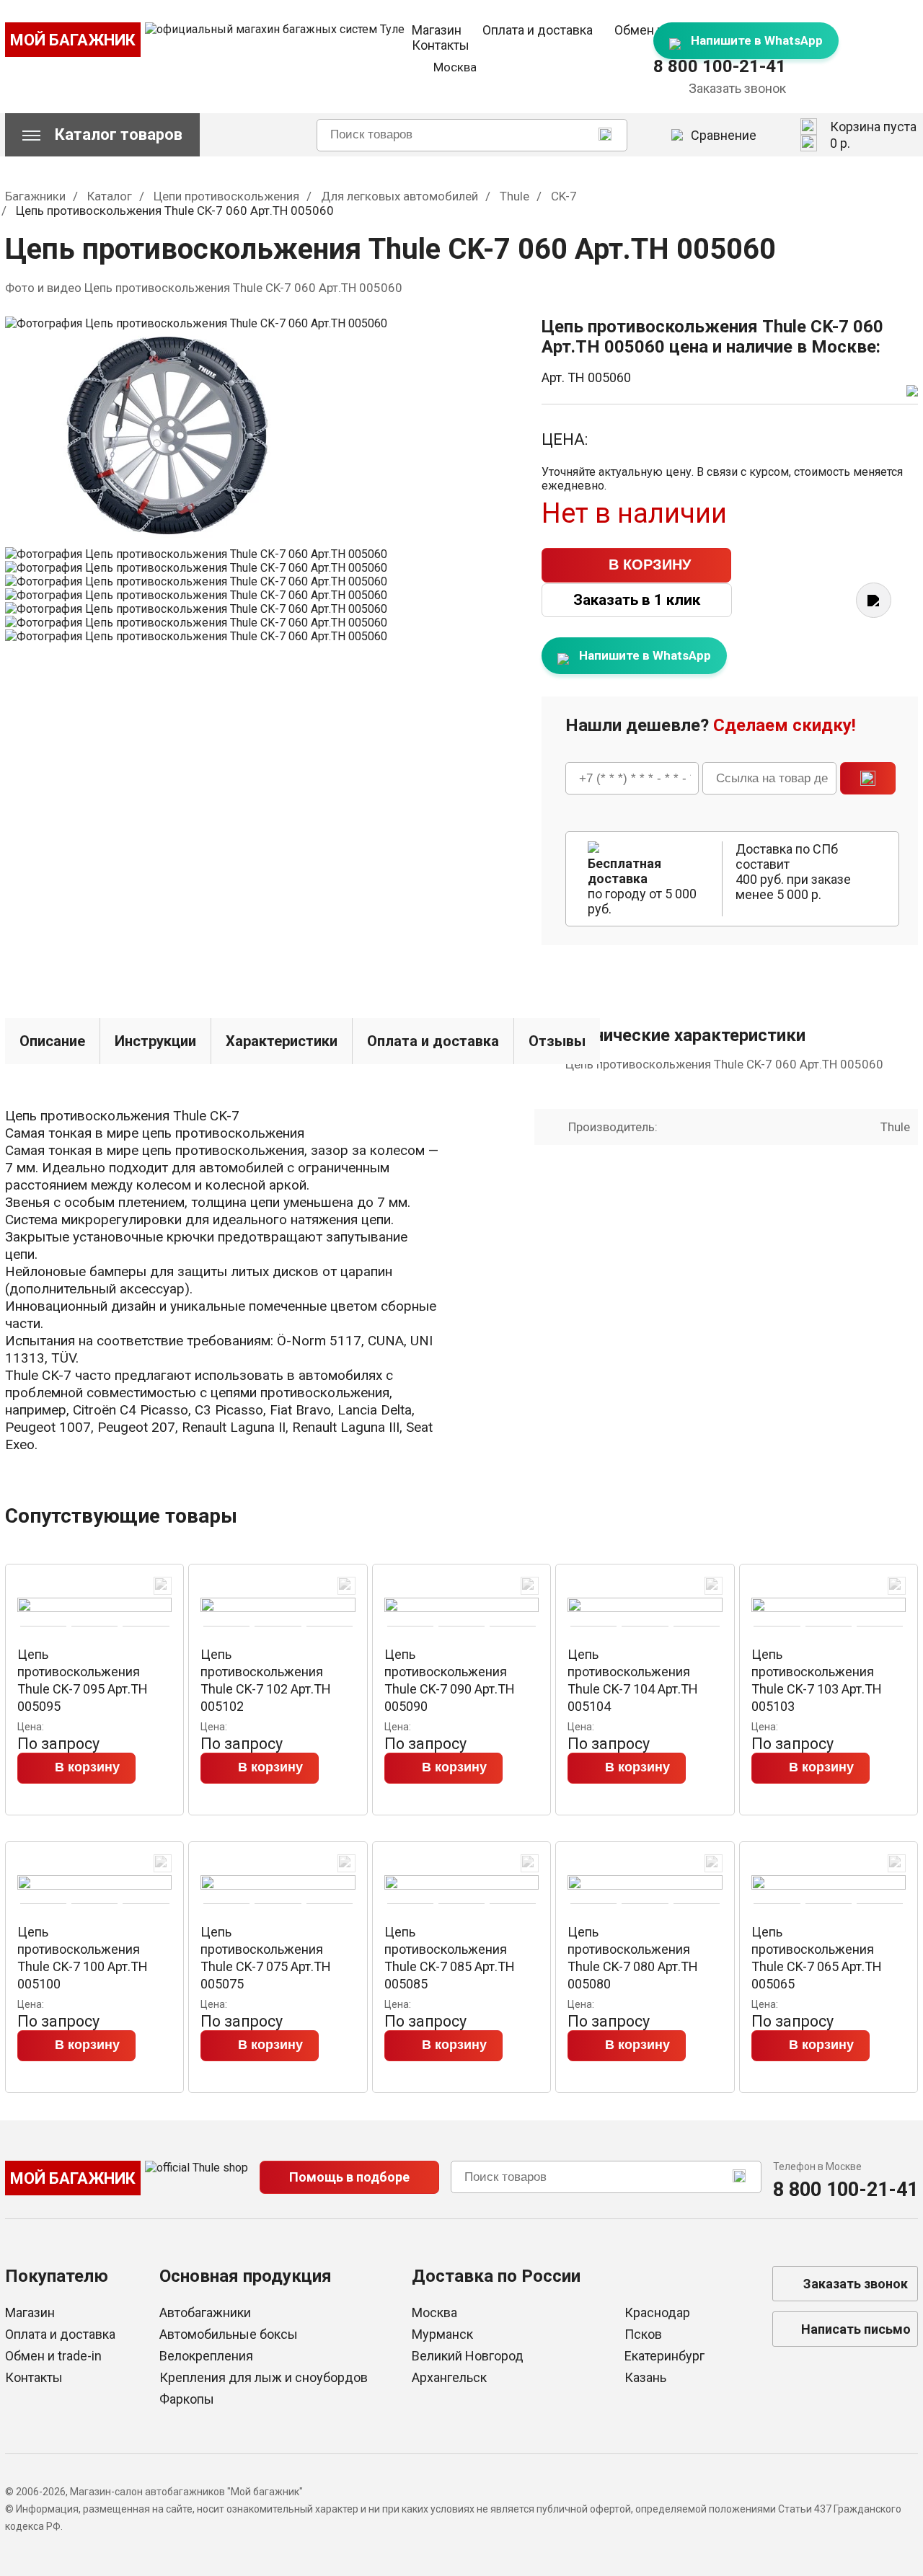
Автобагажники (205, 2312)
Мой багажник (73, 40)
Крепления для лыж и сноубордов (264, 2377)
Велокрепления (206, 2356)
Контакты (441, 45)
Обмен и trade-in (53, 2356)
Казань (645, 2377)
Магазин (437, 30)
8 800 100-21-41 (720, 66)
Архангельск (449, 2377)
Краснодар (657, 2312)
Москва (434, 2312)
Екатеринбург (664, 2356)
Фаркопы (187, 2399)
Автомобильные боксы (229, 2334)
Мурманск (442, 2334)
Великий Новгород (468, 2356)
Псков (643, 2334)
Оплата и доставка (538, 30)
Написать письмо (856, 2329)
